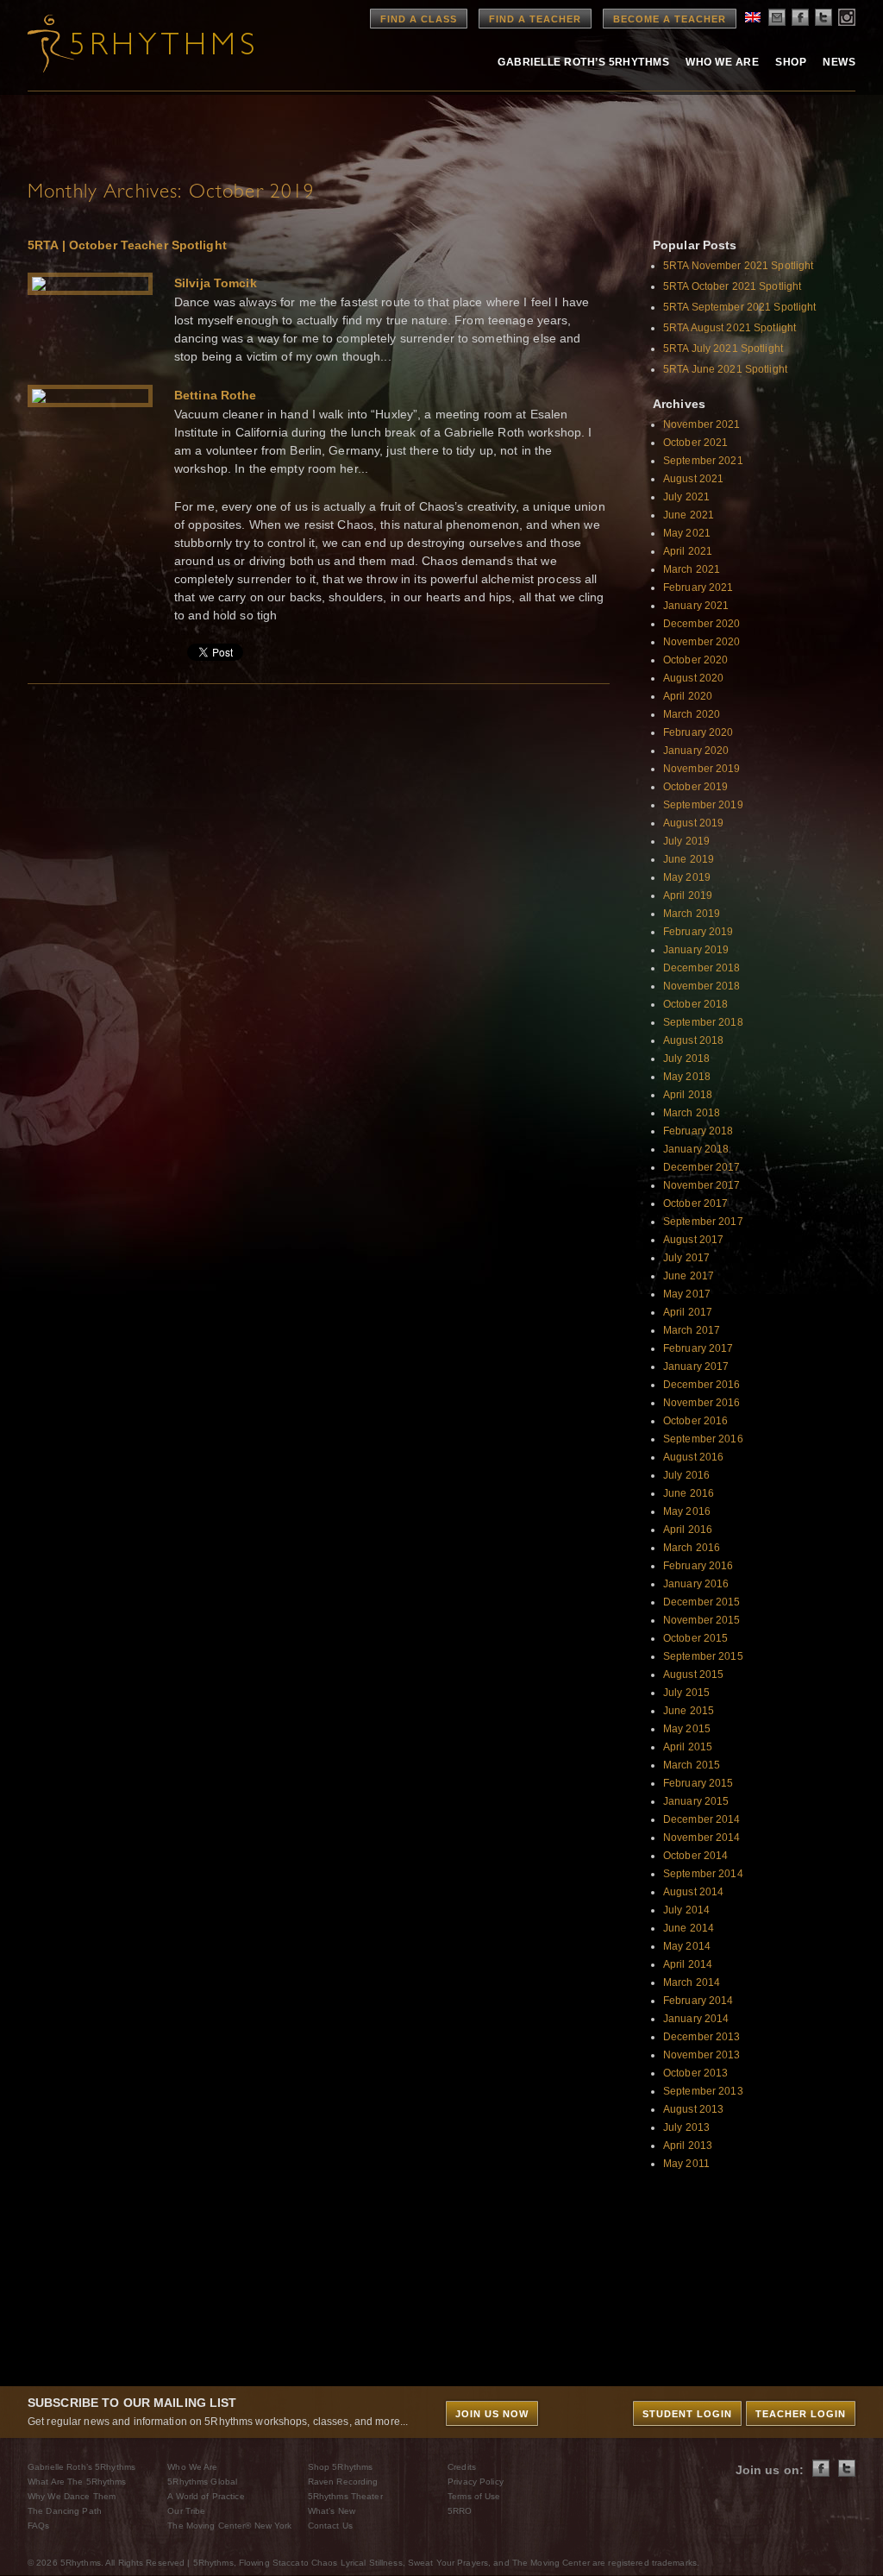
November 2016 (702, 1403)
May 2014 (687, 1946)
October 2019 (695, 787)
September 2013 (703, 2091)
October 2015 (695, 1638)
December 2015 (702, 1602)
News (839, 62)
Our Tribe (186, 2511)
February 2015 (698, 1783)
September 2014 (703, 1874)
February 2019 (698, 932)
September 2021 (703, 461)
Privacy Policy (476, 2482)
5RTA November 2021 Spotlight (738, 266)
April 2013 (688, 2146)
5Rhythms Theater (345, 2496)
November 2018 (702, 986)
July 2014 (686, 1910)
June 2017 (689, 1276)
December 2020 (702, 624)
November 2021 (702, 424)
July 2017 (686, 1258)
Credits (462, 2467)
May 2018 (687, 1077)
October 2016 (695, 1421)
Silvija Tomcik (216, 283)
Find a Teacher (535, 19)
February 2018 (698, 1131)
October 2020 (695, 660)
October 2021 (695, 443)
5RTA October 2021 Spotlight (732, 286)
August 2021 (693, 479)
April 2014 (688, 1964)
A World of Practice (206, 2496)
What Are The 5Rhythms (77, 2482)
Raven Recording (343, 2482)
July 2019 (686, 841)
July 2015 (686, 1693)
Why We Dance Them (72, 2496)
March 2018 (692, 1113)
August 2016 (693, 1457)
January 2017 (696, 1367)
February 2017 (698, 1348)
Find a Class (419, 19)
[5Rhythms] (122, 43)
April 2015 (688, 1747)
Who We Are (722, 62)
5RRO (460, 2511)
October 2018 (695, 1004)
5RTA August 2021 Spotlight (730, 328)
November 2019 (702, 769)
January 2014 (696, 2019)
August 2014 (693, 1892)
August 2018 (693, 1040)
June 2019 (689, 859)
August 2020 (693, 678)
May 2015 (687, 1729)
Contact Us (330, 2526)
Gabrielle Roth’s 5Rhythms (81, 2467)
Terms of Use (474, 2496)
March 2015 (692, 1765)
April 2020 (688, 696)
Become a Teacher (670, 19)
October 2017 (695, 1203)
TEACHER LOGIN (801, 2414)
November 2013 (702, 2055)
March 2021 (692, 569)
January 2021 (696, 606)
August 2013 (693, 2109)
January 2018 (696, 1149)
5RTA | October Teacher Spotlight (127, 245)
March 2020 (692, 714)
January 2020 (696, 751)
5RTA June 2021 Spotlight (725, 369)
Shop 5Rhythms (341, 2467)
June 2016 (689, 1493)
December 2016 (702, 1385)
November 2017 (702, 1185)
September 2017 (703, 1222)
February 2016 (698, 1566)
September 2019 (703, 805)
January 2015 (696, 1801)
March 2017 (692, 1330)
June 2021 (689, 515)
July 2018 (686, 1059)
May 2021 (687, 533)
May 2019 (687, 877)
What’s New (332, 2511)
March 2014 (692, 1982)
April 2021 (688, 551)
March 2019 (692, 914)
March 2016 (692, 1548)
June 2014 (689, 1928)
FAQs (38, 2526)
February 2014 (698, 2001)
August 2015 (693, 1674)
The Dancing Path (65, 2511)
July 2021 (686, 497)
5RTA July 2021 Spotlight (723, 349)
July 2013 (686, 2127)
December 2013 (702, 2037)
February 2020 (698, 732)
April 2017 (688, 1312)
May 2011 (686, 2164)
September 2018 (703, 1022)
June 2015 (689, 1711)
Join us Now (492, 2414)
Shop (791, 62)
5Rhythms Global (202, 2482)
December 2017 (702, 1167)
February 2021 (698, 587)
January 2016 (696, 1584)
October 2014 (695, 1856)
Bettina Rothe (216, 395)
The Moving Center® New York (229, 2526)
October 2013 (695, 2073)
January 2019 (696, 950)
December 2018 (702, 968)
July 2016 (686, 1475)
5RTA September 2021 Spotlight (739, 307)
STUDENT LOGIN (687, 2414)
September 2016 (703, 1439)
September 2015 (703, 1656)
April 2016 (688, 1530)
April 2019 (688, 895)
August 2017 (693, 1240)
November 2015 (702, 1620)
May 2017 (687, 1294)
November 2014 (702, 1838)
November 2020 (702, 642)
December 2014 (702, 1819)
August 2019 (693, 823)
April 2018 (688, 1095)
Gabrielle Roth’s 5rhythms (583, 62)
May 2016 (687, 1511)
